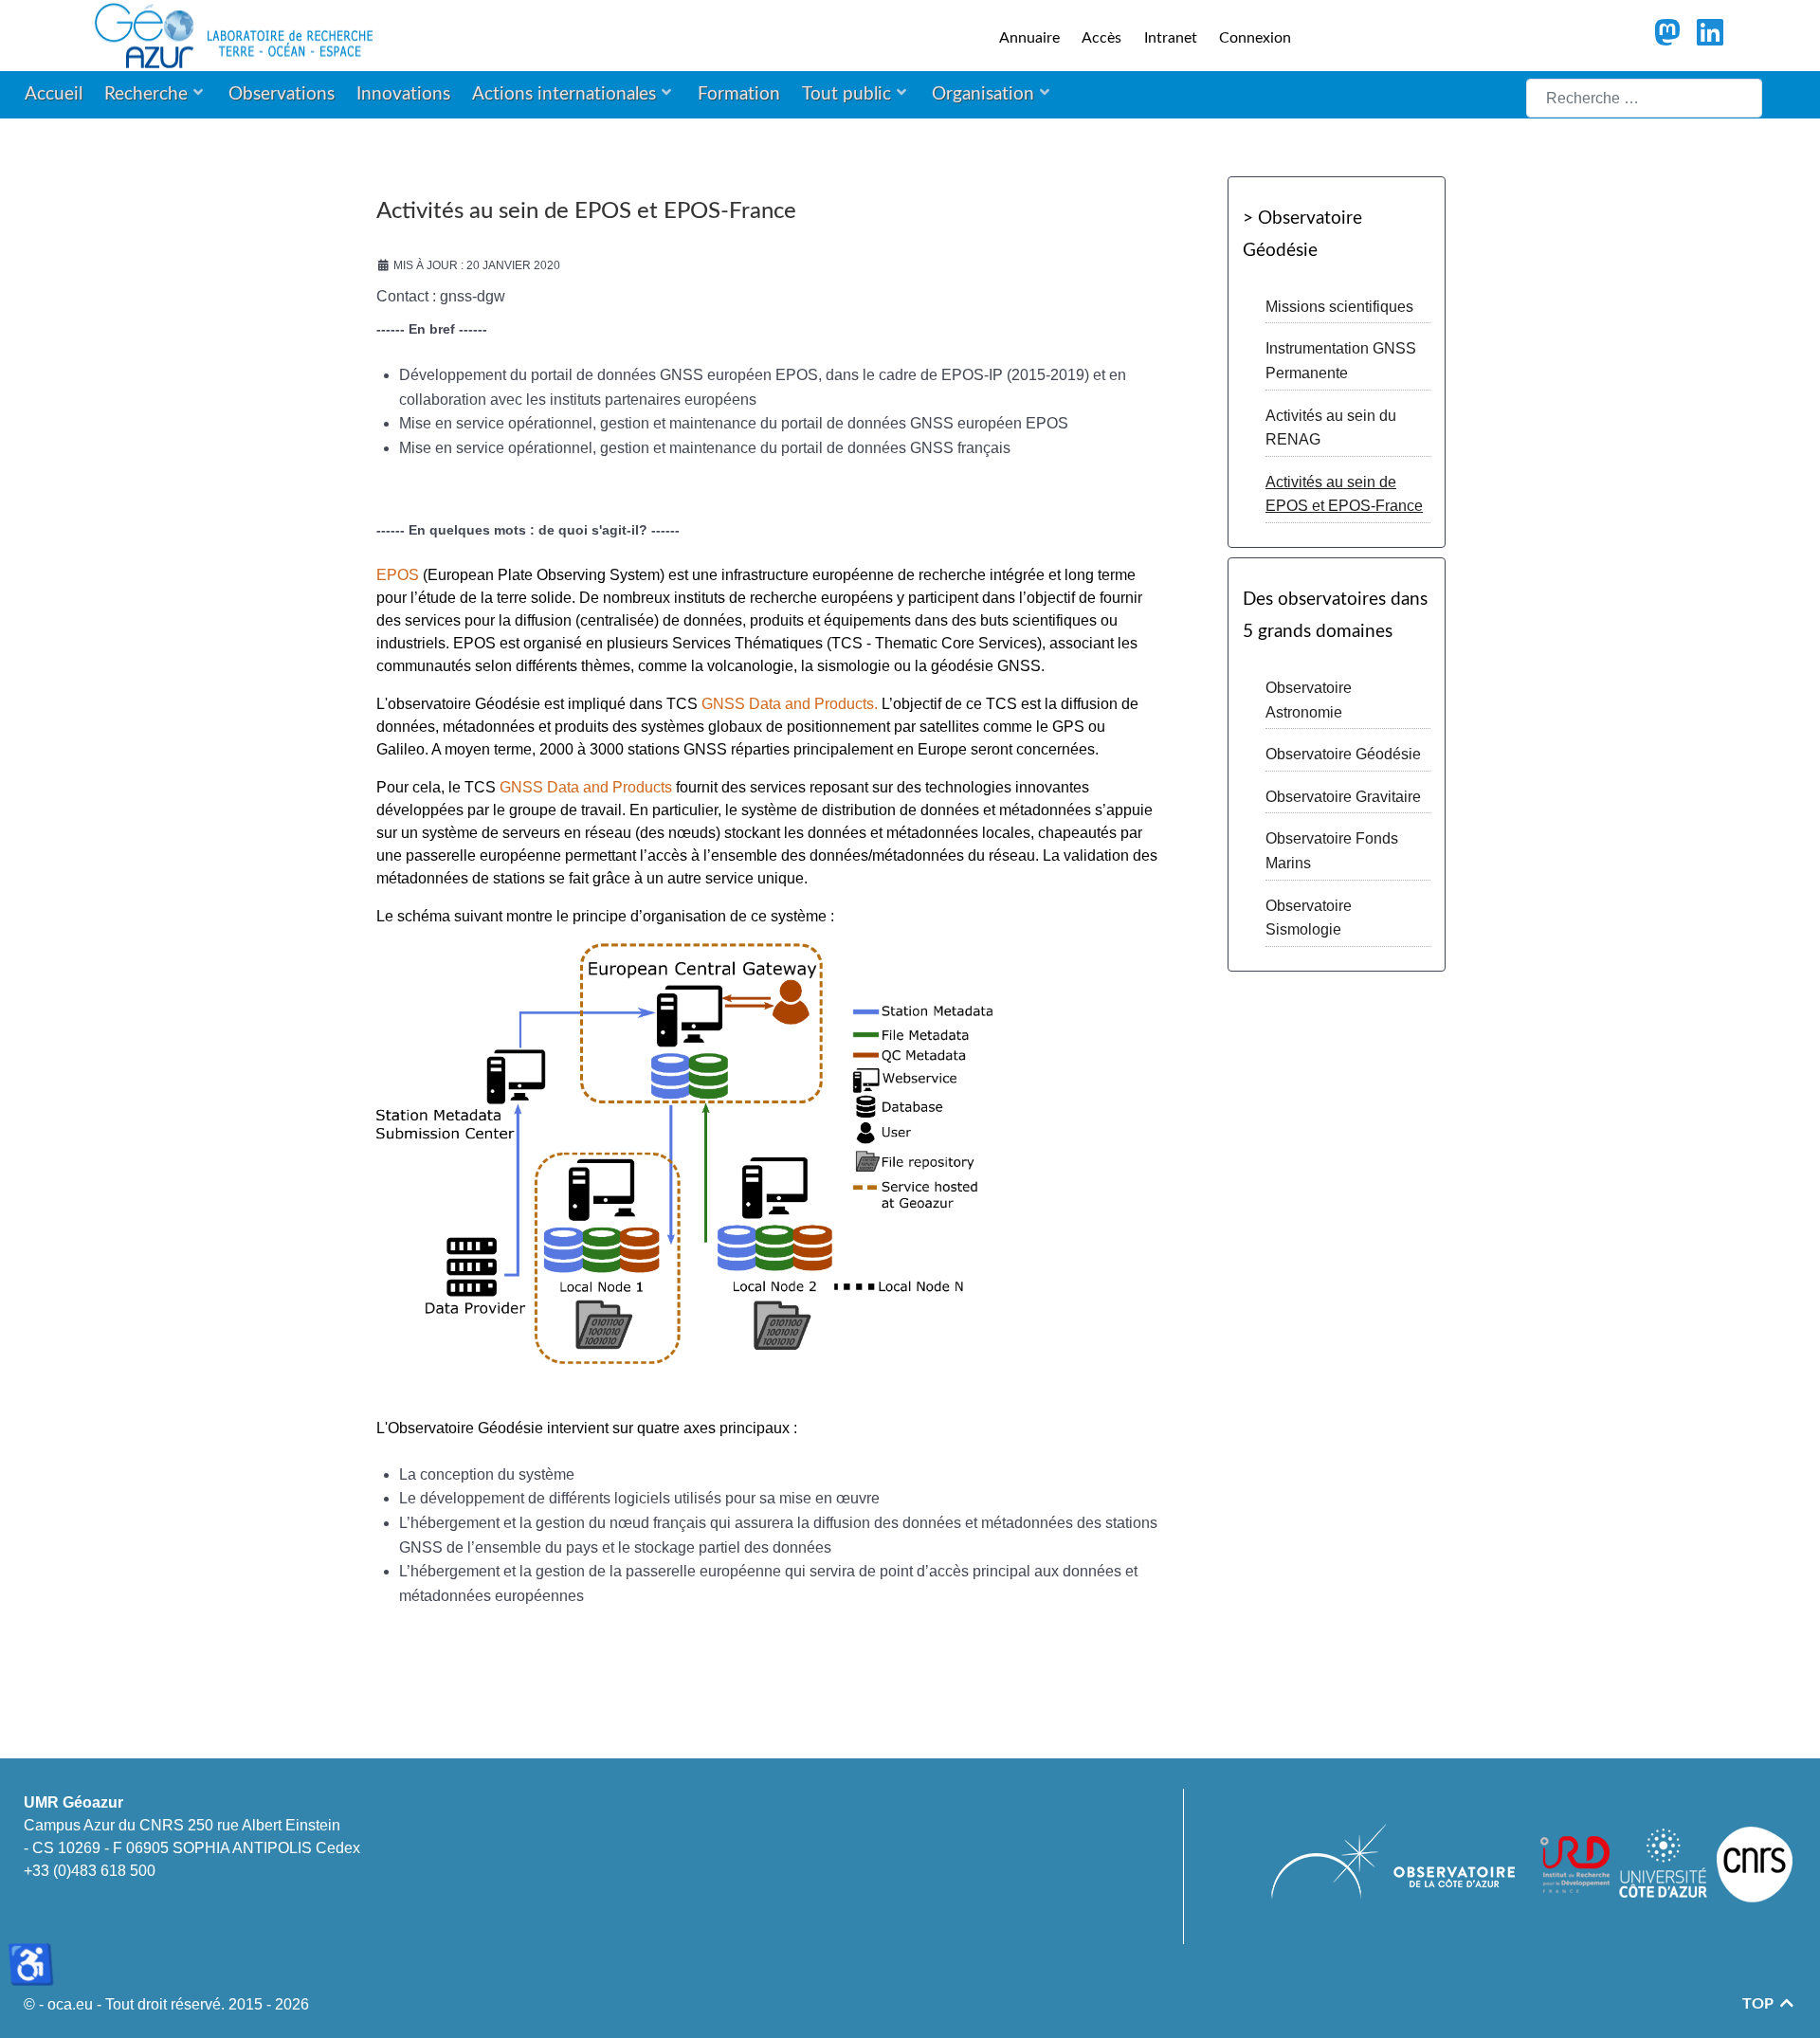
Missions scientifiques (1339, 307)
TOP (1760, 2004)
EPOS (398, 575)
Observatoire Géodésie (1343, 754)
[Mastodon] (1669, 38)
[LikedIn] (1710, 38)
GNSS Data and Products (586, 787)
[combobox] (1644, 98)
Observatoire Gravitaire (1343, 797)
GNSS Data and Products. (790, 704)
